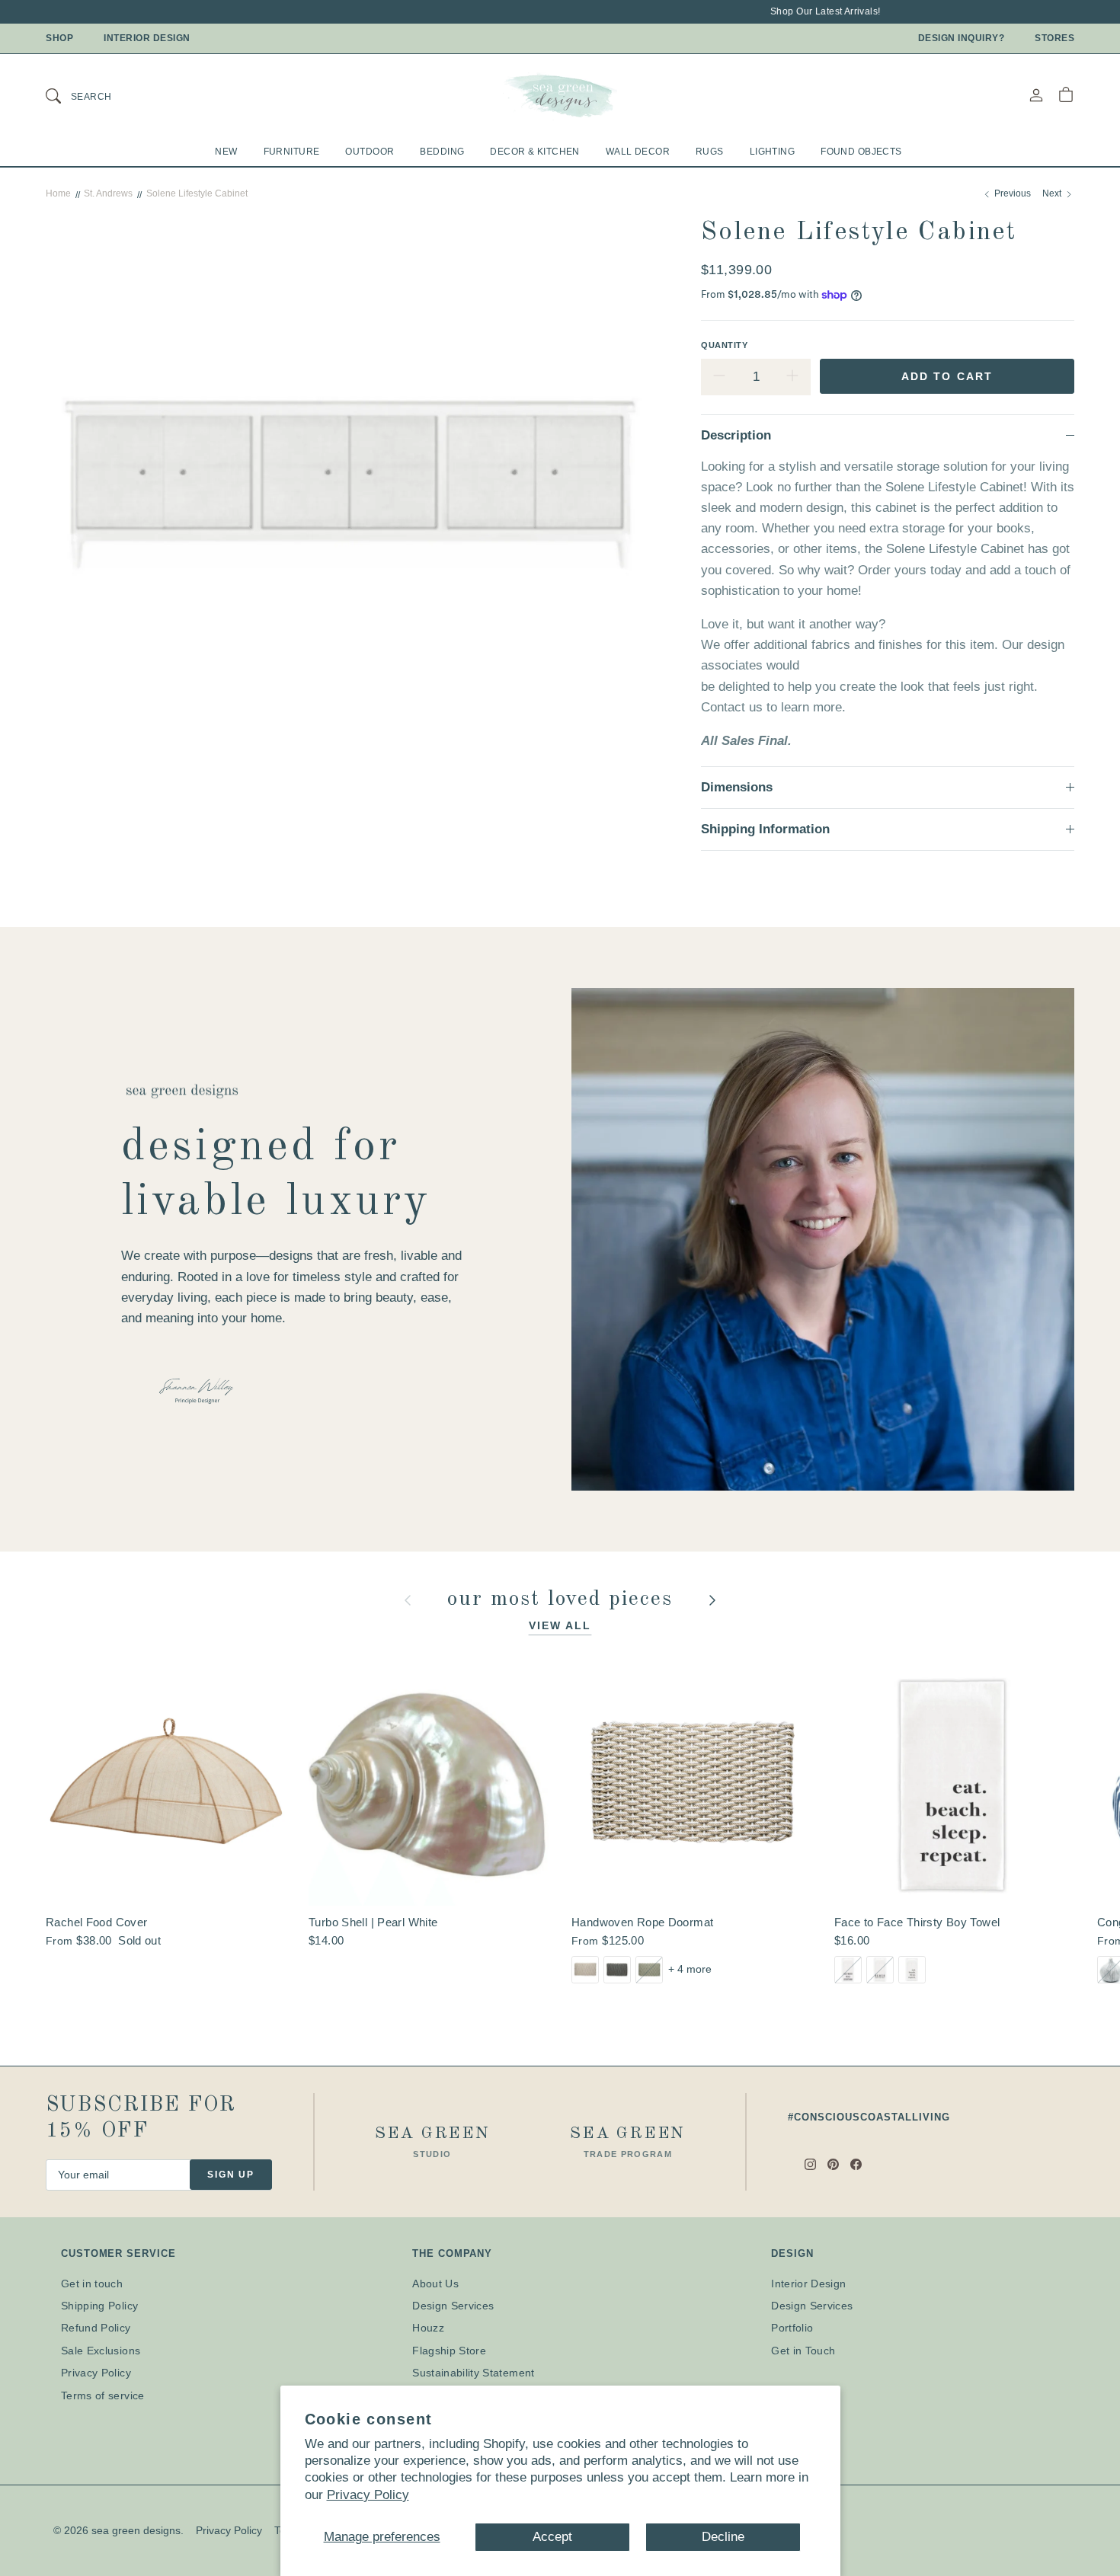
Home (58, 193)
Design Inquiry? (962, 38)
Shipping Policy (99, 2306)
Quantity (724, 345)
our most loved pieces (564, 1600)
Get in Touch (803, 2351)
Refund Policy (96, 2328)
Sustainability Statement (473, 2373)
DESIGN (792, 2253)
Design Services (453, 2306)
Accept (552, 2537)
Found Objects (861, 152)
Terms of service (103, 2395)
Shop (59, 38)
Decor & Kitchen (534, 152)
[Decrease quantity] (719, 377)
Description (736, 435)
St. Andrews (108, 193)
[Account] (1036, 95)
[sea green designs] (560, 95)
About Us (435, 2284)
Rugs (710, 152)
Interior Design (147, 38)
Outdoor (370, 152)
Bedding (442, 152)
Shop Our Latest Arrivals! (794, 11)
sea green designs (136, 2530)
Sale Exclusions (101, 2351)
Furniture (292, 152)
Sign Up (231, 2175)
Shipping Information (765, 829)
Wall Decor (638, 152)
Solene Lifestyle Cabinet (197, 193)
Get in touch (92, 2284)
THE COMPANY (452, 2253)
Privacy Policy (368, 2495)
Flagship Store (449, 2351)
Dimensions (737, 787)
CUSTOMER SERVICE (118, 2253)
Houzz (428, 2328)
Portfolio (792, 2328)
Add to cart (947, 376)
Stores (1054, 38)
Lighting (772, 152)
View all (560, 1625)
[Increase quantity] (792, 377)
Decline (723, 2537)
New (226, 152)
